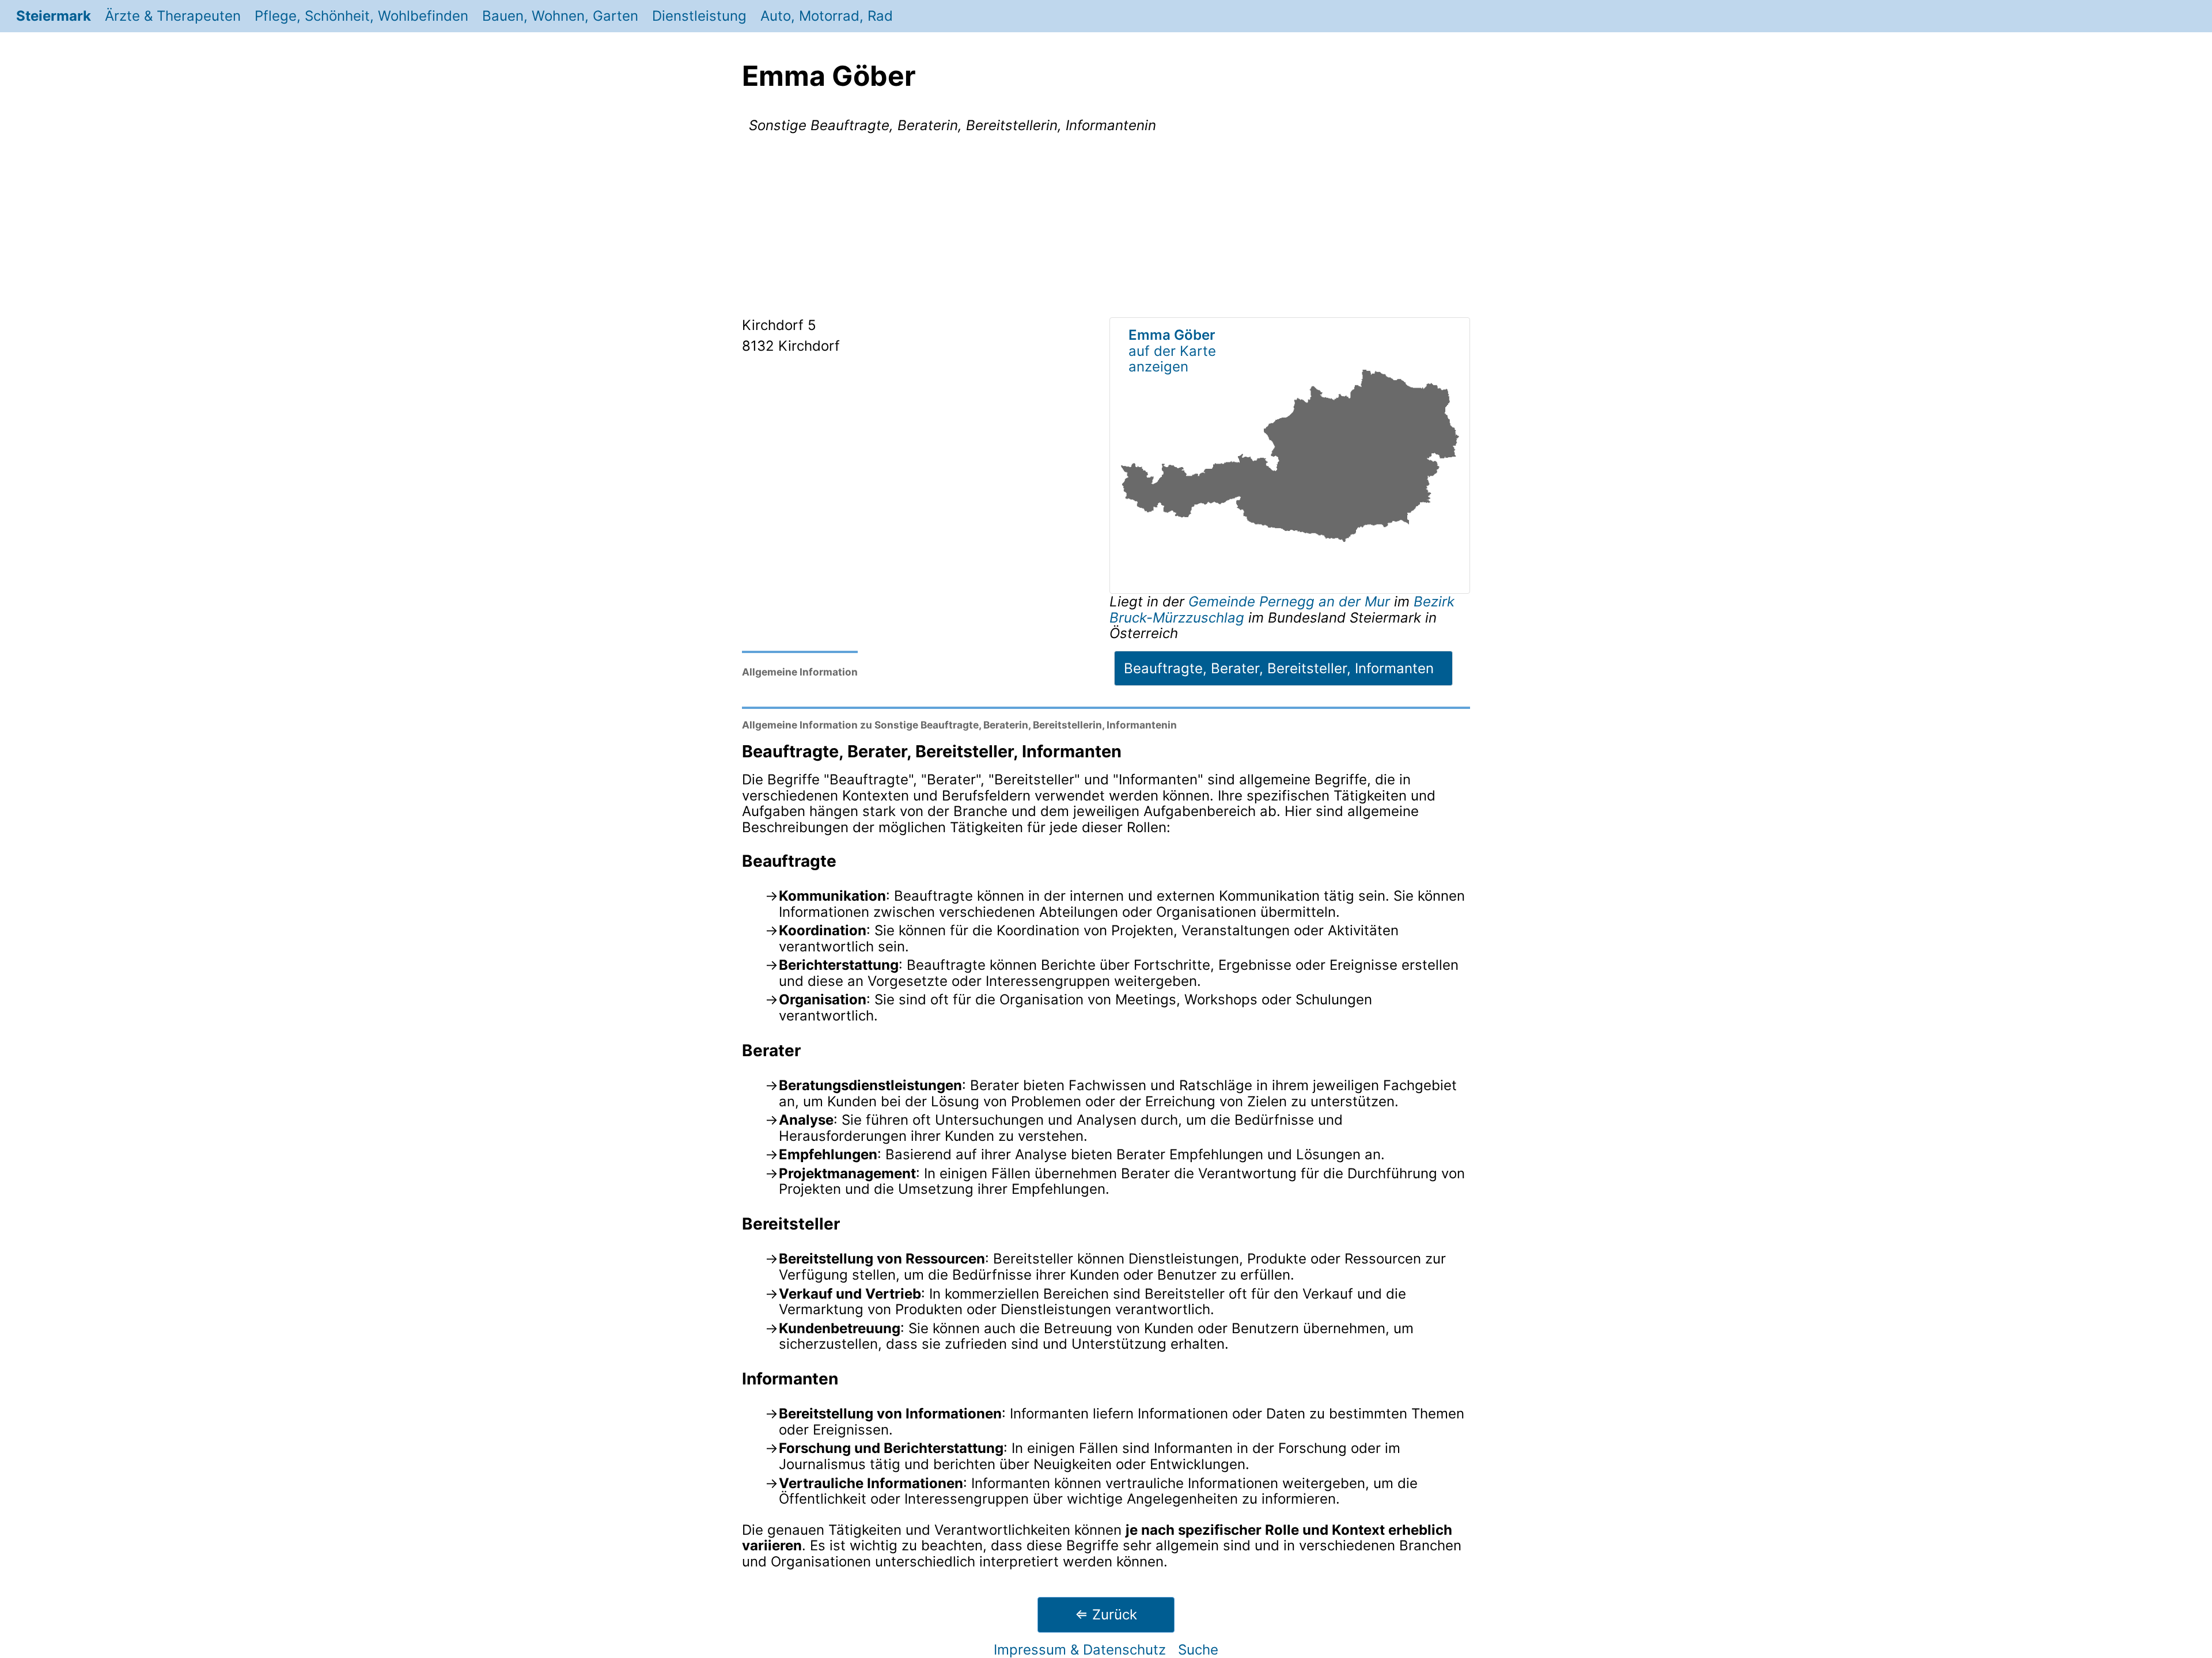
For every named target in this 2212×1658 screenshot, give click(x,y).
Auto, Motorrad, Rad (827, 16)
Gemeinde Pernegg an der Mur (1291, 602)
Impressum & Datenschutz (1080, 1650)
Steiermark (54, 16)
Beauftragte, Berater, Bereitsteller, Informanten (1279, 668)
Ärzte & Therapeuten (173, 16)
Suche (1198, 1650)
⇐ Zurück (1106, 1615)
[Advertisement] (1106, 227)
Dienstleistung (699, 16)
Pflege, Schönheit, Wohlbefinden (361, 16)
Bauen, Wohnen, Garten (560, 16)
